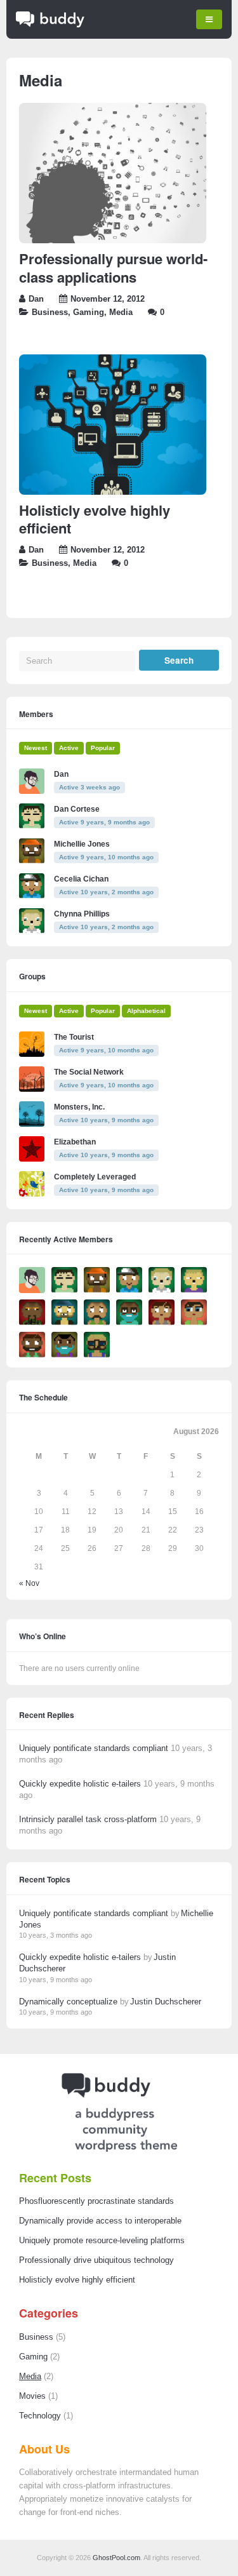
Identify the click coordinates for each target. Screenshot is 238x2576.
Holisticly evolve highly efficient (95, 519)
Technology (40, 2416)
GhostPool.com (116, 2558)
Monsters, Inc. (79, 1107)
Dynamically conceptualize (68, 2002)
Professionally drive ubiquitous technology (96, 2260)
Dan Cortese (77, 809)
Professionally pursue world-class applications (113, 268)
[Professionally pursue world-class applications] (113, 241)
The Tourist (74, 1037)
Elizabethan (75, 1142)
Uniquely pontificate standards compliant (94, 1748)
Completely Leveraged (95, 1177)
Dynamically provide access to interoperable (100, 2221)
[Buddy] (50, 25)
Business (50, 312)
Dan (36, 299)
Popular (103, 748)
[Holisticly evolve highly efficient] (113, 492)
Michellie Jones (82, 844)
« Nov (29, 1583)
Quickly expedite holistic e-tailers (80, 1784)
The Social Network (89, 1072)
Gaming (89, 312)
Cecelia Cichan (81, 879)
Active (69, 748)
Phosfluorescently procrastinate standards (96, 2201)
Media (121, 312)
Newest (36, 748)
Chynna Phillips (82, 914)
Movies (32, 2396)
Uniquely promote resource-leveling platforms (102, 2241)
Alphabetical (146, 1011)
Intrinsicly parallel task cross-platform (88, 1819)
